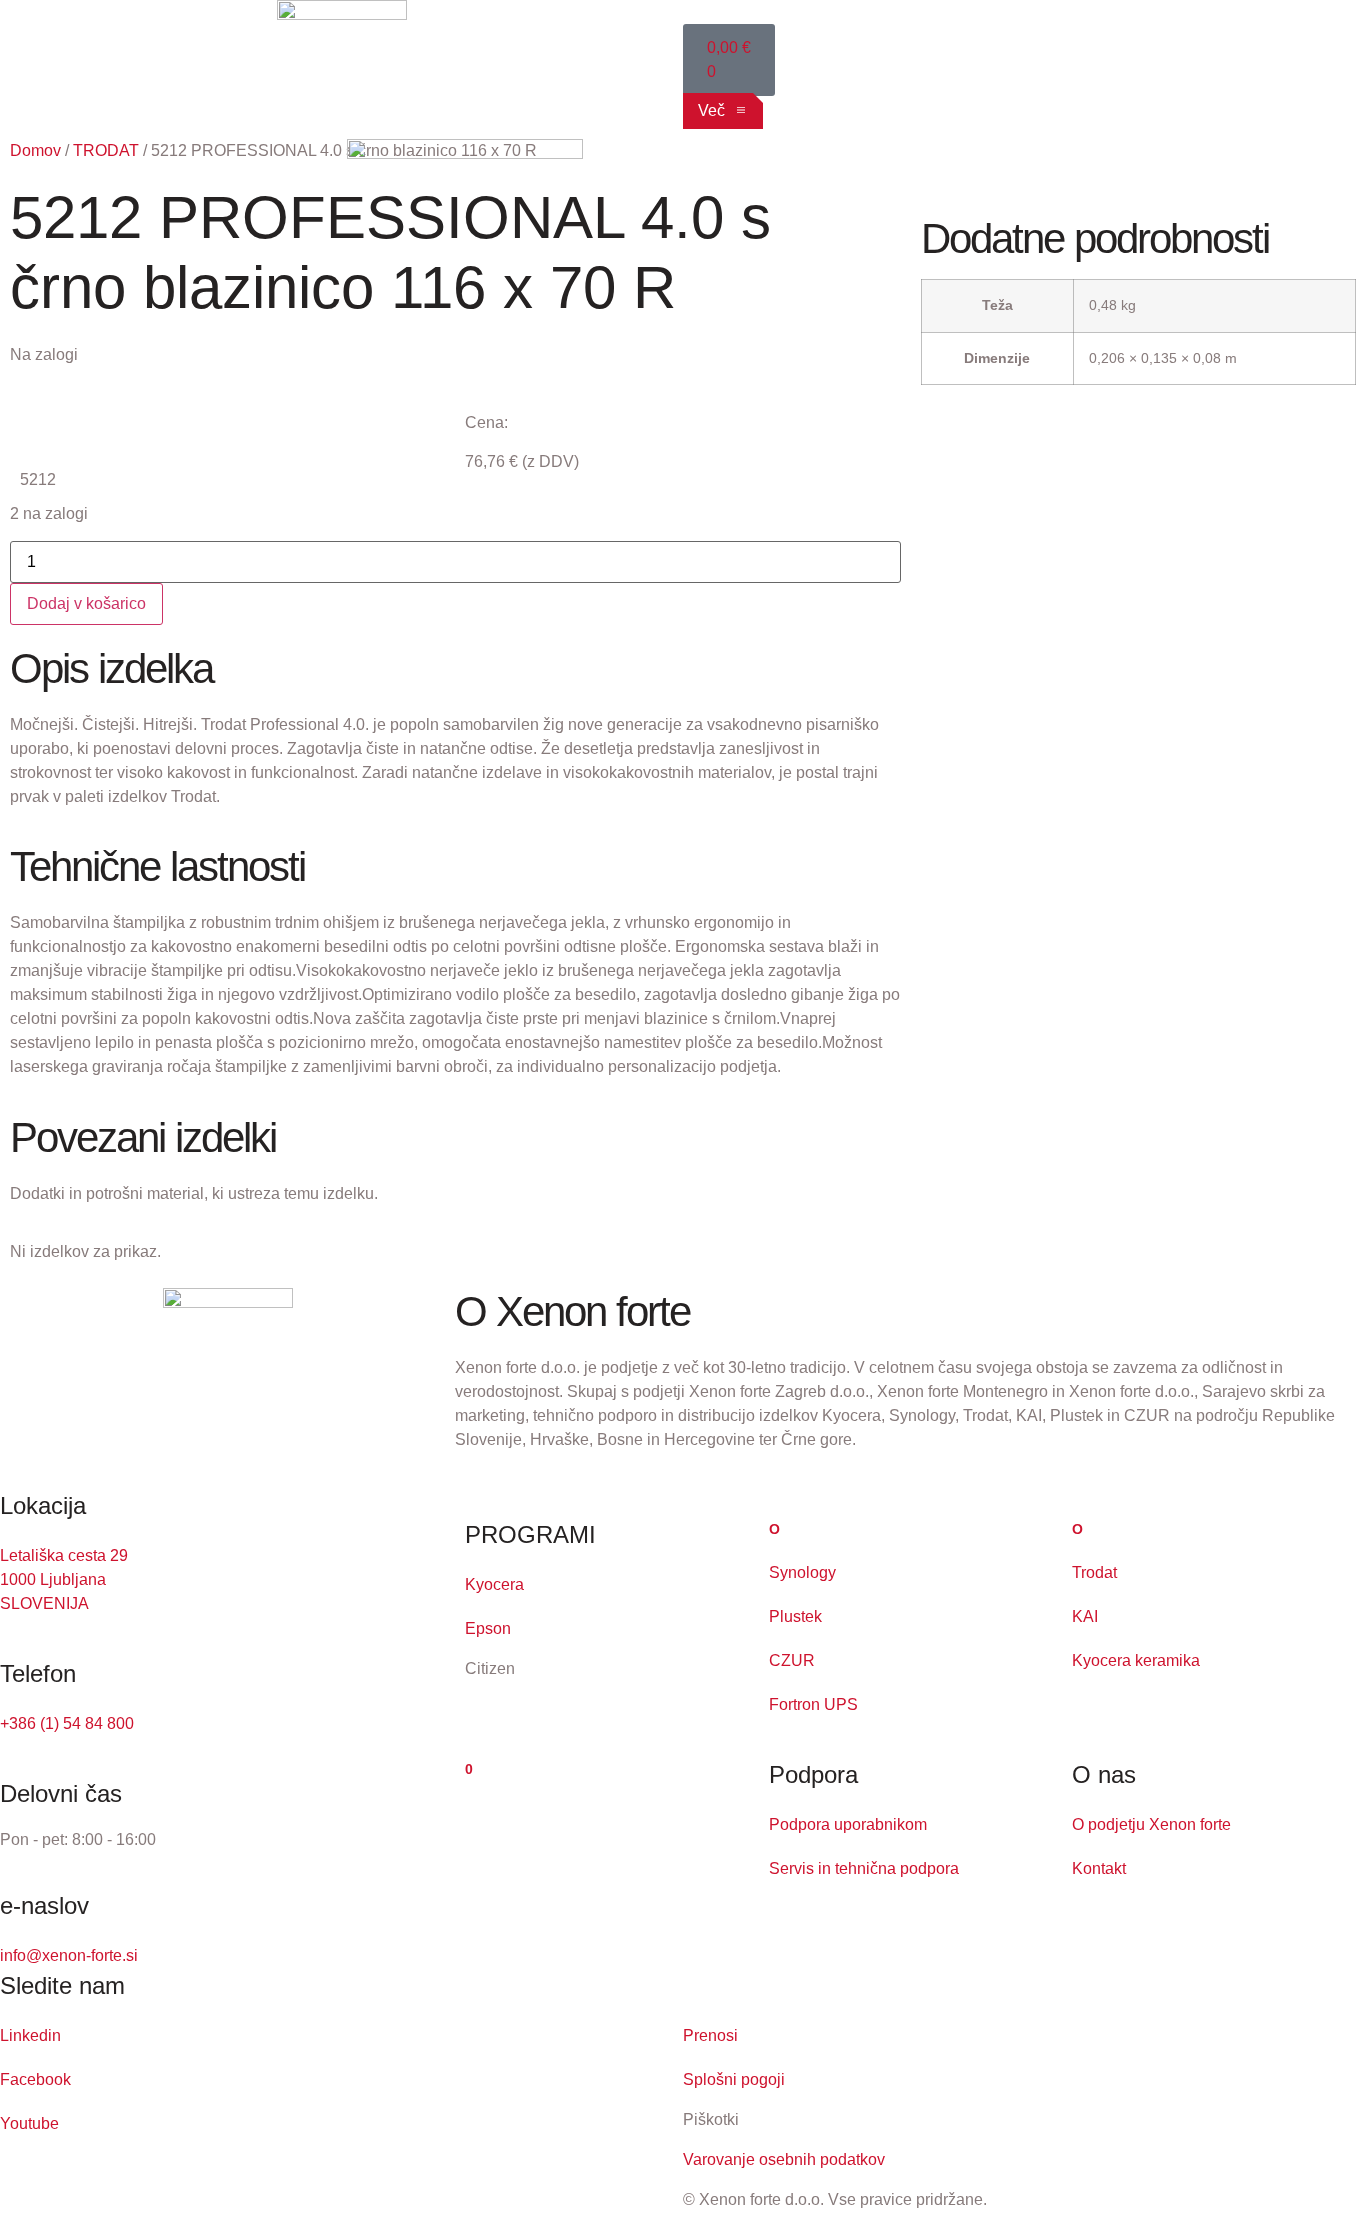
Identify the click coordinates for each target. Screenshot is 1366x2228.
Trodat (1094, 1572)
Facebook (35, 2079)
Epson (488, 1628)
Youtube (29, 2123)
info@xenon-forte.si (69, 1955)
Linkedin (30, 2035)
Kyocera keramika (1136, 1660)
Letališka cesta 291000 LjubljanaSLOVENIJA (64, 1579)
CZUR (792, 1660)
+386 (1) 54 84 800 (67, 1723)
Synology (802, 1572)
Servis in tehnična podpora (864, 1868)
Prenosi (710, 2035)
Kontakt (1099, 1868)
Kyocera (494, 1584)
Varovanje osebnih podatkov (784, 2159)
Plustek (795, 1616)
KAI (1085, 1616)
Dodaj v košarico (86, 603)
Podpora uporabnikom (848, 1824)
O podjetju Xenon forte (1151, 1824)
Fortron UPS (813, 1704)
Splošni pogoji (734, 2079)
